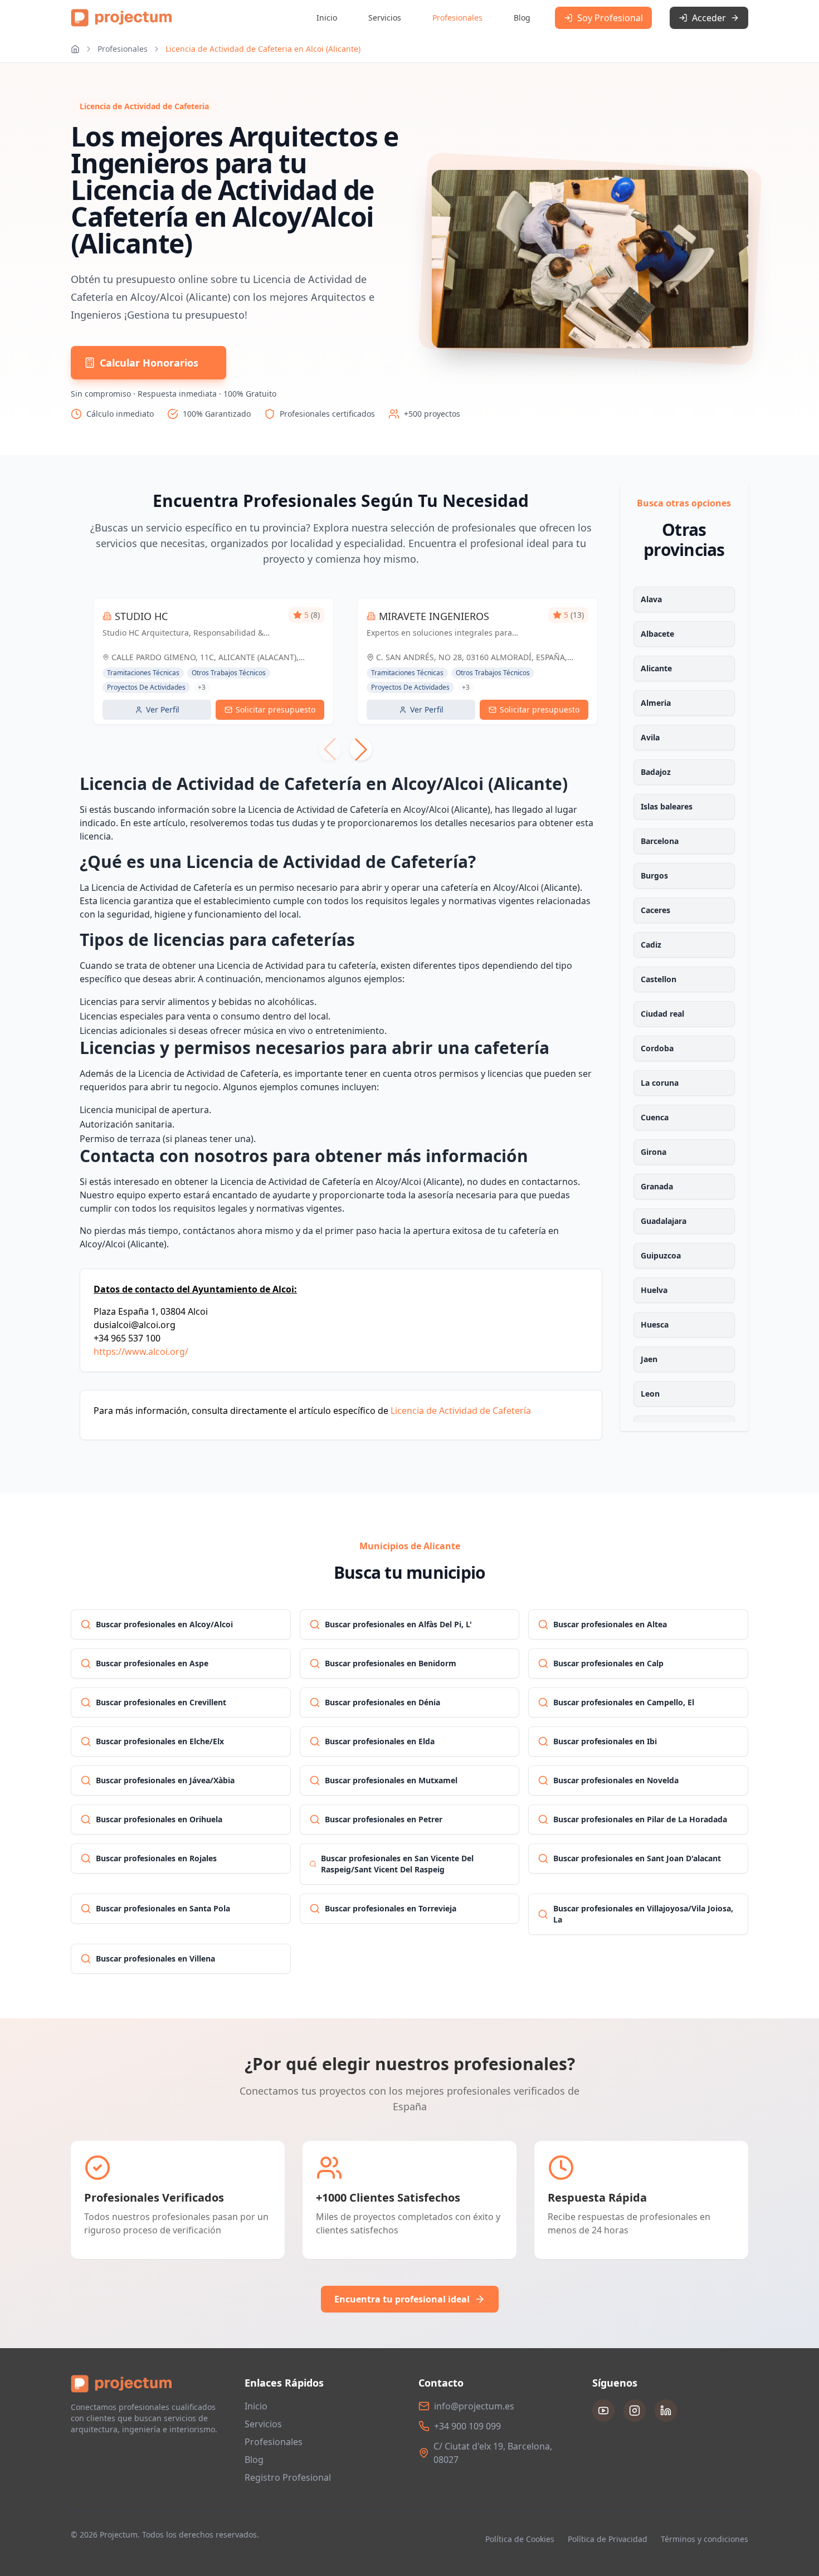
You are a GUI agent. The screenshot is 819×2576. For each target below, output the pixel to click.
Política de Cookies (520, 2539)
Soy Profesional (610, 18)
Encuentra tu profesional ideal (402, 2299)
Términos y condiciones (705, 2539)
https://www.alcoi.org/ (141, 1352)
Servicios (385, 18)
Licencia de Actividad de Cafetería (461, 1411)
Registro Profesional (288, 2477)
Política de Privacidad (608, 2539)
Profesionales (457, 18)
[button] (361, 749)
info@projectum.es (474, 2406)
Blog (522, 18)
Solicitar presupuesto (276, 709)
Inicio (327, 18)
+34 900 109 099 (467, 2426)
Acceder (709, 18)
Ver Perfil (163, 709)
